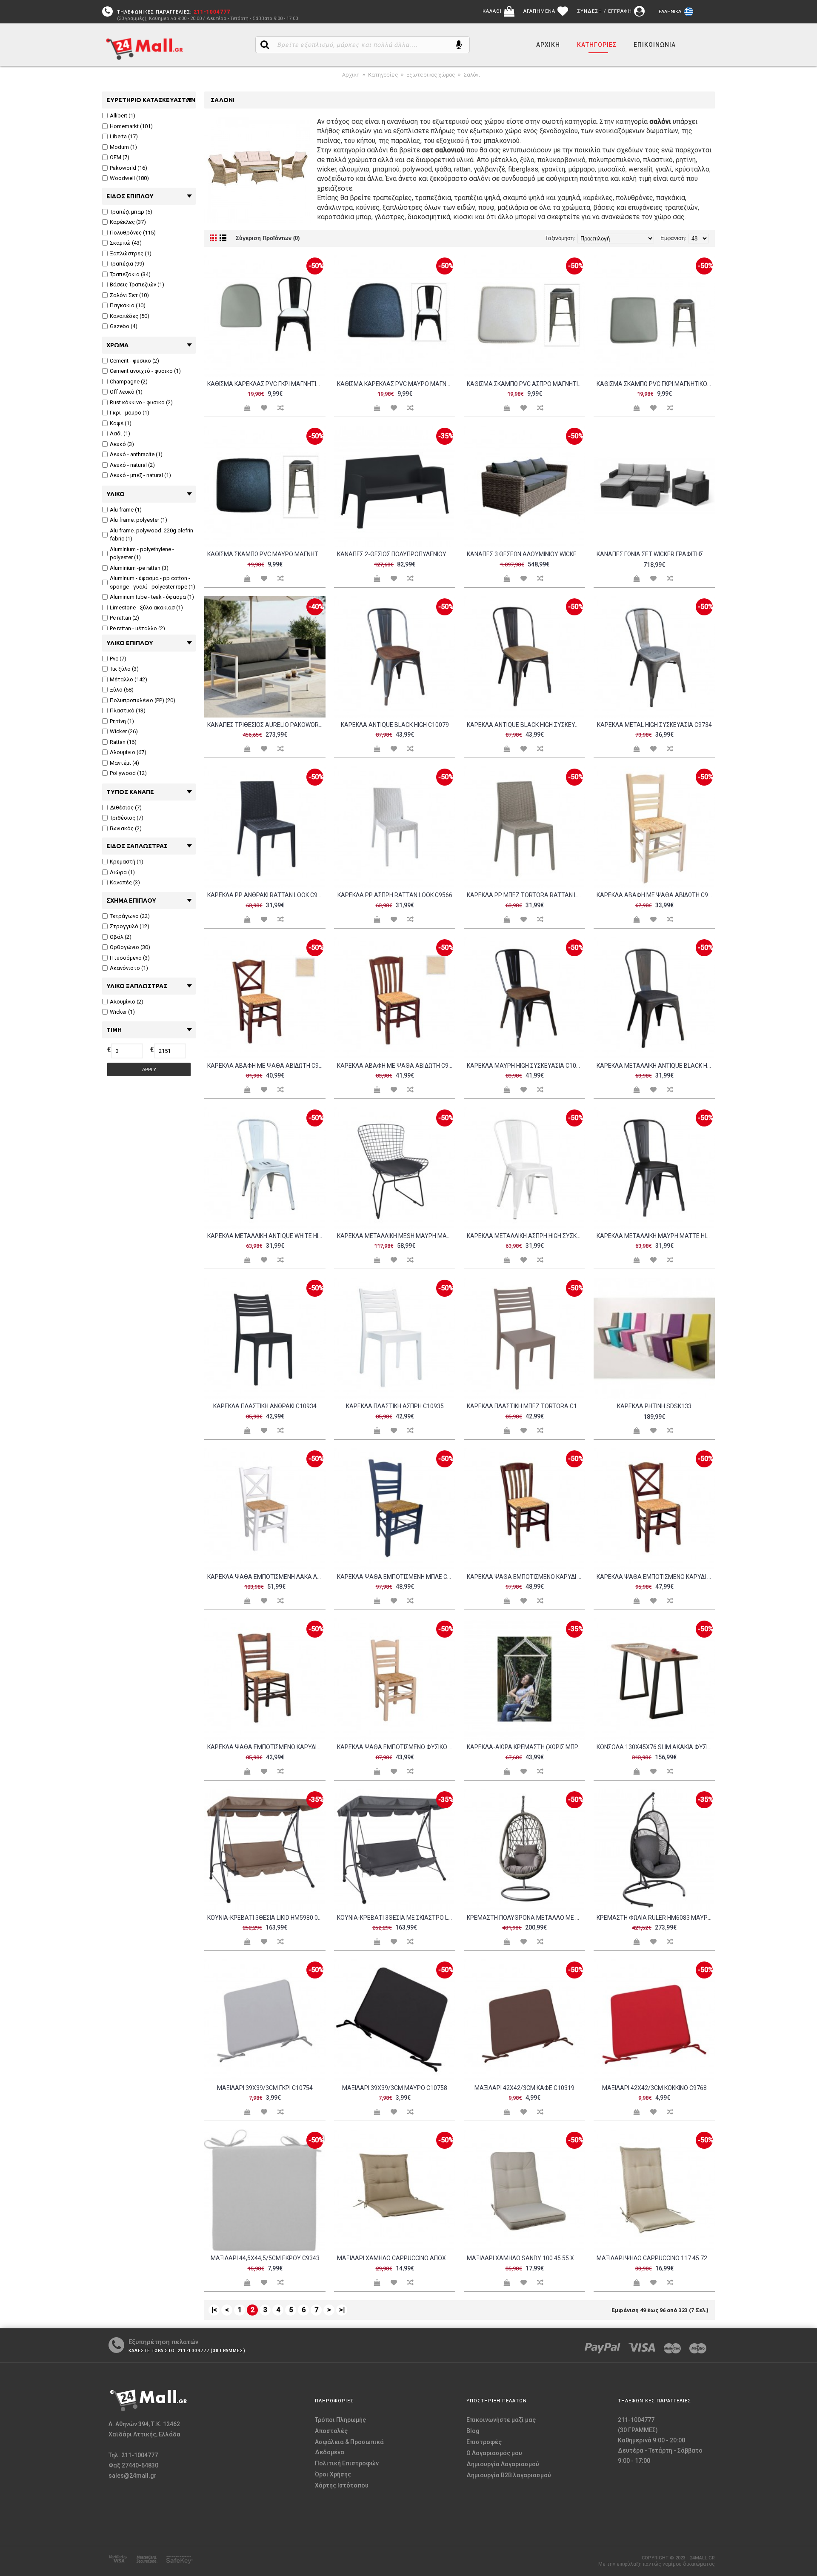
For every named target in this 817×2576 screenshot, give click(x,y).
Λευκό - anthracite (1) (136, 454)
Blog (473, 2431)
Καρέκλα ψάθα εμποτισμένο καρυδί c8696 (526, 1577)
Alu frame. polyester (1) (139, 520)
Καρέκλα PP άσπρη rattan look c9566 (395, 895)
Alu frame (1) (126, 510)
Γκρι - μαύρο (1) (130, 413)
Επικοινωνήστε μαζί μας (501, 2420)
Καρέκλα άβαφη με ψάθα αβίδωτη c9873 (396, 1066)
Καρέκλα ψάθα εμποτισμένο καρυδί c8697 (656, 1577)
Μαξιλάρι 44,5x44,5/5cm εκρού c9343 (265, 2258)
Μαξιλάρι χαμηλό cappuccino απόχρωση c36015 (396, 2258)
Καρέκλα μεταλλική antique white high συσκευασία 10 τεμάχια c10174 (266, 1236)
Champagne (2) (129, 382)
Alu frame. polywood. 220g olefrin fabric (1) (151, 535)
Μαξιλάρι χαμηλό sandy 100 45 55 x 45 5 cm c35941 (526, 2258)
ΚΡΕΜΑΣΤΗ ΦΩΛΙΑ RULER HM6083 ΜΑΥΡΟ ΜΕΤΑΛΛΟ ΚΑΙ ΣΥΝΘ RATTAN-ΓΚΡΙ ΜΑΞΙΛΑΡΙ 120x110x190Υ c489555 (656, 1918)
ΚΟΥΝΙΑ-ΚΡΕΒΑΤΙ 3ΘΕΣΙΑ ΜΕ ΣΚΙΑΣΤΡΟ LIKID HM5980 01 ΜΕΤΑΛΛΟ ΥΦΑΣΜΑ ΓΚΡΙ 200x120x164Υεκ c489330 (396, 1918)
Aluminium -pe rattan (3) (139, 568)
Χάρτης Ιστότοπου (342, 2485)
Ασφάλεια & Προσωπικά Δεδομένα (349, 2447)
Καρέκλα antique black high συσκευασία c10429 (526, 725)
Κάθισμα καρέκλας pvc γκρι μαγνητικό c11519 (266, 384)
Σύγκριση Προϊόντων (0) (268, 238)
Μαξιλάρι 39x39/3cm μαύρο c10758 (395, 2088)
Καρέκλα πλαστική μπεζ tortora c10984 (526, 1406)
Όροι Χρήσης (333, 2474)
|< (214, 2310)
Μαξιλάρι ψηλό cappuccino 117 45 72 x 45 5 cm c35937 (656, 2258)
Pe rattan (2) (124, 618)
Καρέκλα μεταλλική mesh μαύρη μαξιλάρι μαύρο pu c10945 (396, 1236)
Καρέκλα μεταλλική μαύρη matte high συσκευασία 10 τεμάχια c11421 (656, 1236)
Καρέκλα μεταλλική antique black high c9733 (656, 1066)
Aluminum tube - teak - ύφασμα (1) (152, 597)
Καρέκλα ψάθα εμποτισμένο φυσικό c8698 (396, 1747)
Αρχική (351, 75)
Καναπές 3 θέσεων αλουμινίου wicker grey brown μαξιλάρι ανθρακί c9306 (526, 554)
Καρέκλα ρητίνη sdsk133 (654, 1406)
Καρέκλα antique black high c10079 (395, 725)
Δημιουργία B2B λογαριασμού (509, 2475)
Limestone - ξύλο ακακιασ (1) (146, 608)
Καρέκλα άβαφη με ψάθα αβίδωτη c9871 (266, 1066)
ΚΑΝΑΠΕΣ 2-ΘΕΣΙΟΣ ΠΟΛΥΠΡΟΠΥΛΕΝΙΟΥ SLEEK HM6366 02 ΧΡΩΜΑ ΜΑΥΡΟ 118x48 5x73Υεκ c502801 (396, 554)
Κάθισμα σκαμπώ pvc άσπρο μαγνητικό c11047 (526, 384)
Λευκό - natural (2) (132, 465)
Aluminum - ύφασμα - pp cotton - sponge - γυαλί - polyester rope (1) (153, 582)
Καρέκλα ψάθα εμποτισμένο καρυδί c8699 (266, 1747)
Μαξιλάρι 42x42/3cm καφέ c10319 (524, 2088)
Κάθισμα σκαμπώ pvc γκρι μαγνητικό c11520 (656, 384)
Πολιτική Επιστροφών (347, 2463)
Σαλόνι (472, 75)
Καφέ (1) (121, 423)
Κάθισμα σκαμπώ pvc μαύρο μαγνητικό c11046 (266, 554)
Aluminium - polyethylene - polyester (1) (142, 553)
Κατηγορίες (383, 75)
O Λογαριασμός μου (494, 2453)
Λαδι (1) (120, 433)
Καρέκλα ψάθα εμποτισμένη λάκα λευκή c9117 (266, 1577)
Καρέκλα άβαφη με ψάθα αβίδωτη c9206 (656, 895)
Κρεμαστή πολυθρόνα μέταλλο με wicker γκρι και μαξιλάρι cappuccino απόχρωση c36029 (526, 1918)
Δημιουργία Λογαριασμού (503, 2464)
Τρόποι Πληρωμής (340, 2420)
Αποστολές (331, 2431)
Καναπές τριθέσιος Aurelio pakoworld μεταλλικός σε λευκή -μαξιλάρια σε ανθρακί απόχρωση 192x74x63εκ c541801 (266, 725)
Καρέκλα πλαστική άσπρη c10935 (395, 1406)
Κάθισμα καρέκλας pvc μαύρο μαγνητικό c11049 (396, 384)
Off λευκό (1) (126, 392)
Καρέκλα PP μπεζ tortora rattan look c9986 (526, 895)
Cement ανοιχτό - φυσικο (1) (145, 371)
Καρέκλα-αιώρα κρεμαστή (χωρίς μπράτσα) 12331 (526, 1747)
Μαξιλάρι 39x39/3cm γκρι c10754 (265, 2088)
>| (342, 2310)
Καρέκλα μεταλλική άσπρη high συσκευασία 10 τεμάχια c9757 (526, 1236)
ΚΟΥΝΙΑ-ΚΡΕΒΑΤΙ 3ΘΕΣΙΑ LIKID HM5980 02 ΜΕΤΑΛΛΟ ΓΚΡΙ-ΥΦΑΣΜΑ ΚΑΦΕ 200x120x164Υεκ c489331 (266, 1918)
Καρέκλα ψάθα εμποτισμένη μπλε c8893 (396, 1577)
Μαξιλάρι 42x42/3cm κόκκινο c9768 (654, 2088)
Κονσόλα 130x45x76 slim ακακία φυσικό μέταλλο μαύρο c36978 (656, 1747)
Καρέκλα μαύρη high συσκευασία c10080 (526, 1066)
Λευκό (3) (122, 444)
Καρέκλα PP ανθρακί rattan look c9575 (266, 895)
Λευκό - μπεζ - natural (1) (140, 475)
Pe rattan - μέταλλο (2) (137, 628)
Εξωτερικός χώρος (431, 75)
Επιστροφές (484, 2442)
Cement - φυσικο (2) (134, 361)
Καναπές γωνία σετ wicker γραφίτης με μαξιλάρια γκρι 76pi (656, 554)
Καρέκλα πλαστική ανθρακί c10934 (265, 1406)
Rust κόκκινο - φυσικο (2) (141, 402)
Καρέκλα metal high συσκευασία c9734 (654, 725)
